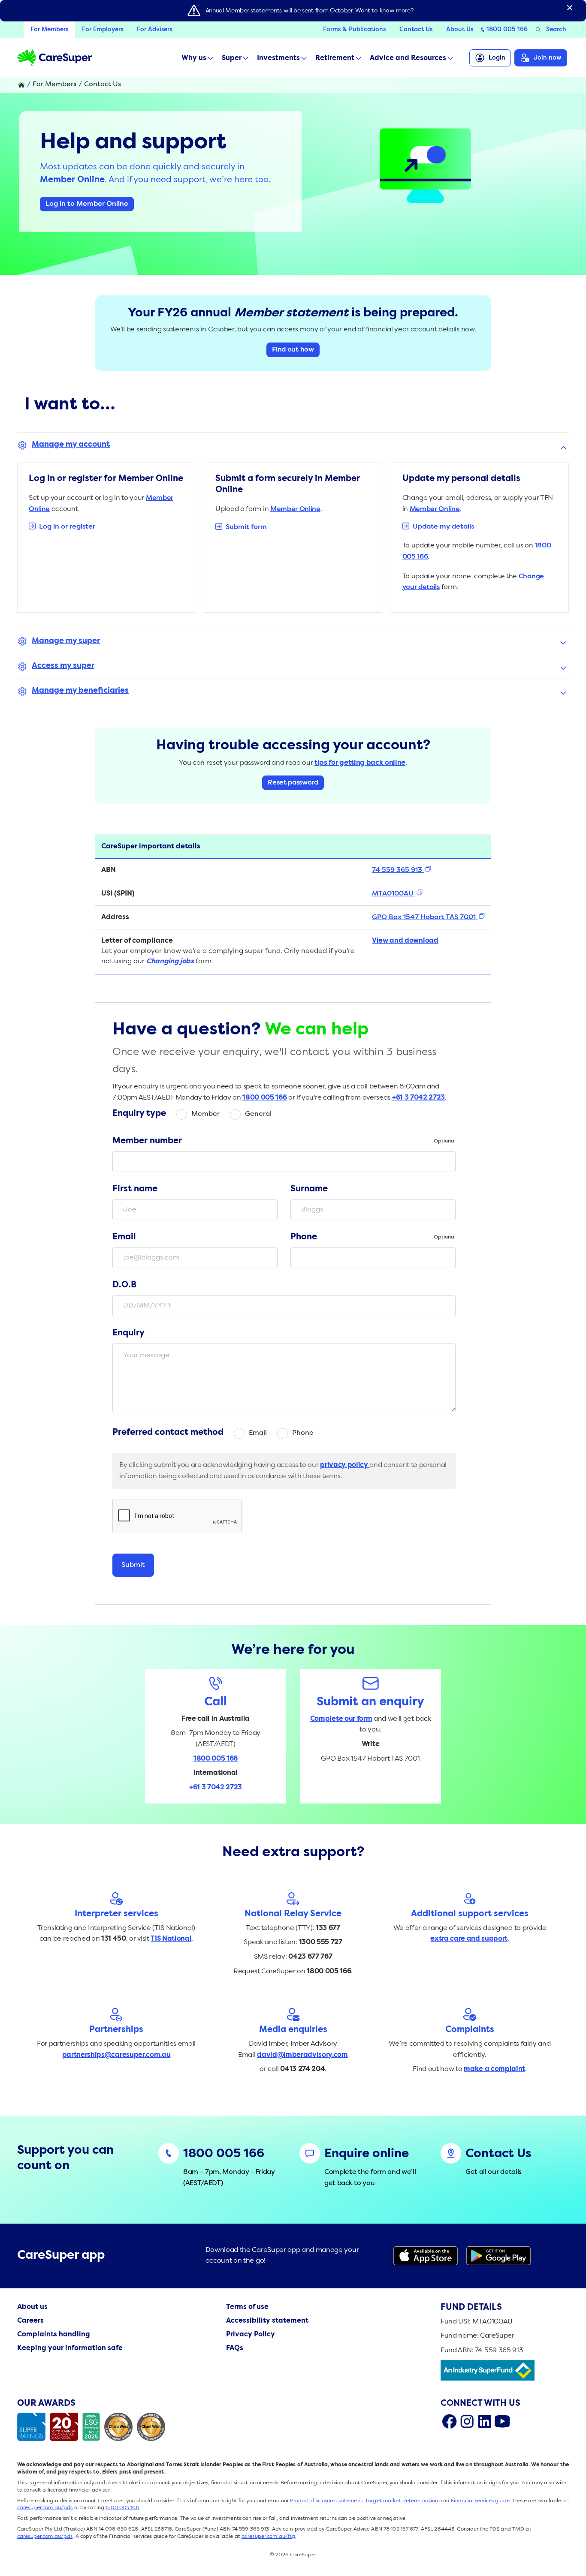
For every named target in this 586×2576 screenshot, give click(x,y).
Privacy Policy (251, 2335)
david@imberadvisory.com (302, 2055)
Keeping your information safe (70, 2348)
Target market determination (402, 2501)
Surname (309, 1189)
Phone (373, 1237)
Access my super (63, 666)
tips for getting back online (360, 763)
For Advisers (154, 30)
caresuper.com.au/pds (45, 2508)
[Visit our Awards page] (93, 2427)
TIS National (171, 1939)
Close (570, 8)
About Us (460, 30)
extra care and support (469, 1939)
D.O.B (124, 1285)
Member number (284, 1141)
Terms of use (247, 2307)
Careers (30, 2321)
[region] (293, 905)
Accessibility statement (267, 2321)
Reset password (293, 783)
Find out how (293, 350)
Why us (194, 58)
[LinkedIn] (485, 2421)
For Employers (103, 30)
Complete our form (341, 1719)
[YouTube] (502, 2421)
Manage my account (71, 445)
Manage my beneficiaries (80, 691)
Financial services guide (480, 2501)
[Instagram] (467, 2421)
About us (32, 2307)
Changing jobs (170, 962)
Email (124, 1237)
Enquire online (367, 2154)
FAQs (235, 2348)
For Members (49, 30)
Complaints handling (54, 2335)
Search (556, 30)
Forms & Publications (354, 30)
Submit (133, 1565)
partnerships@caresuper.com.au (116, 2055)
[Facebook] (449, 2421)
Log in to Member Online (87, 204)
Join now (548, 58)
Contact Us (416, 30)
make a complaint (494, 2069)
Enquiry (128, 1333)
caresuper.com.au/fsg (268, 2537)
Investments (278, 58)
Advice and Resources (408, 58)
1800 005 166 (507, 30)
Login (497, 58)
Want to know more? (384, 11)
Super (232, 58)
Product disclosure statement (326, 2501)
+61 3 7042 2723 (418, 1098)
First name (135, 1189)
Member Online (295, 509)
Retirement (335, 58)
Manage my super (66, 641)
